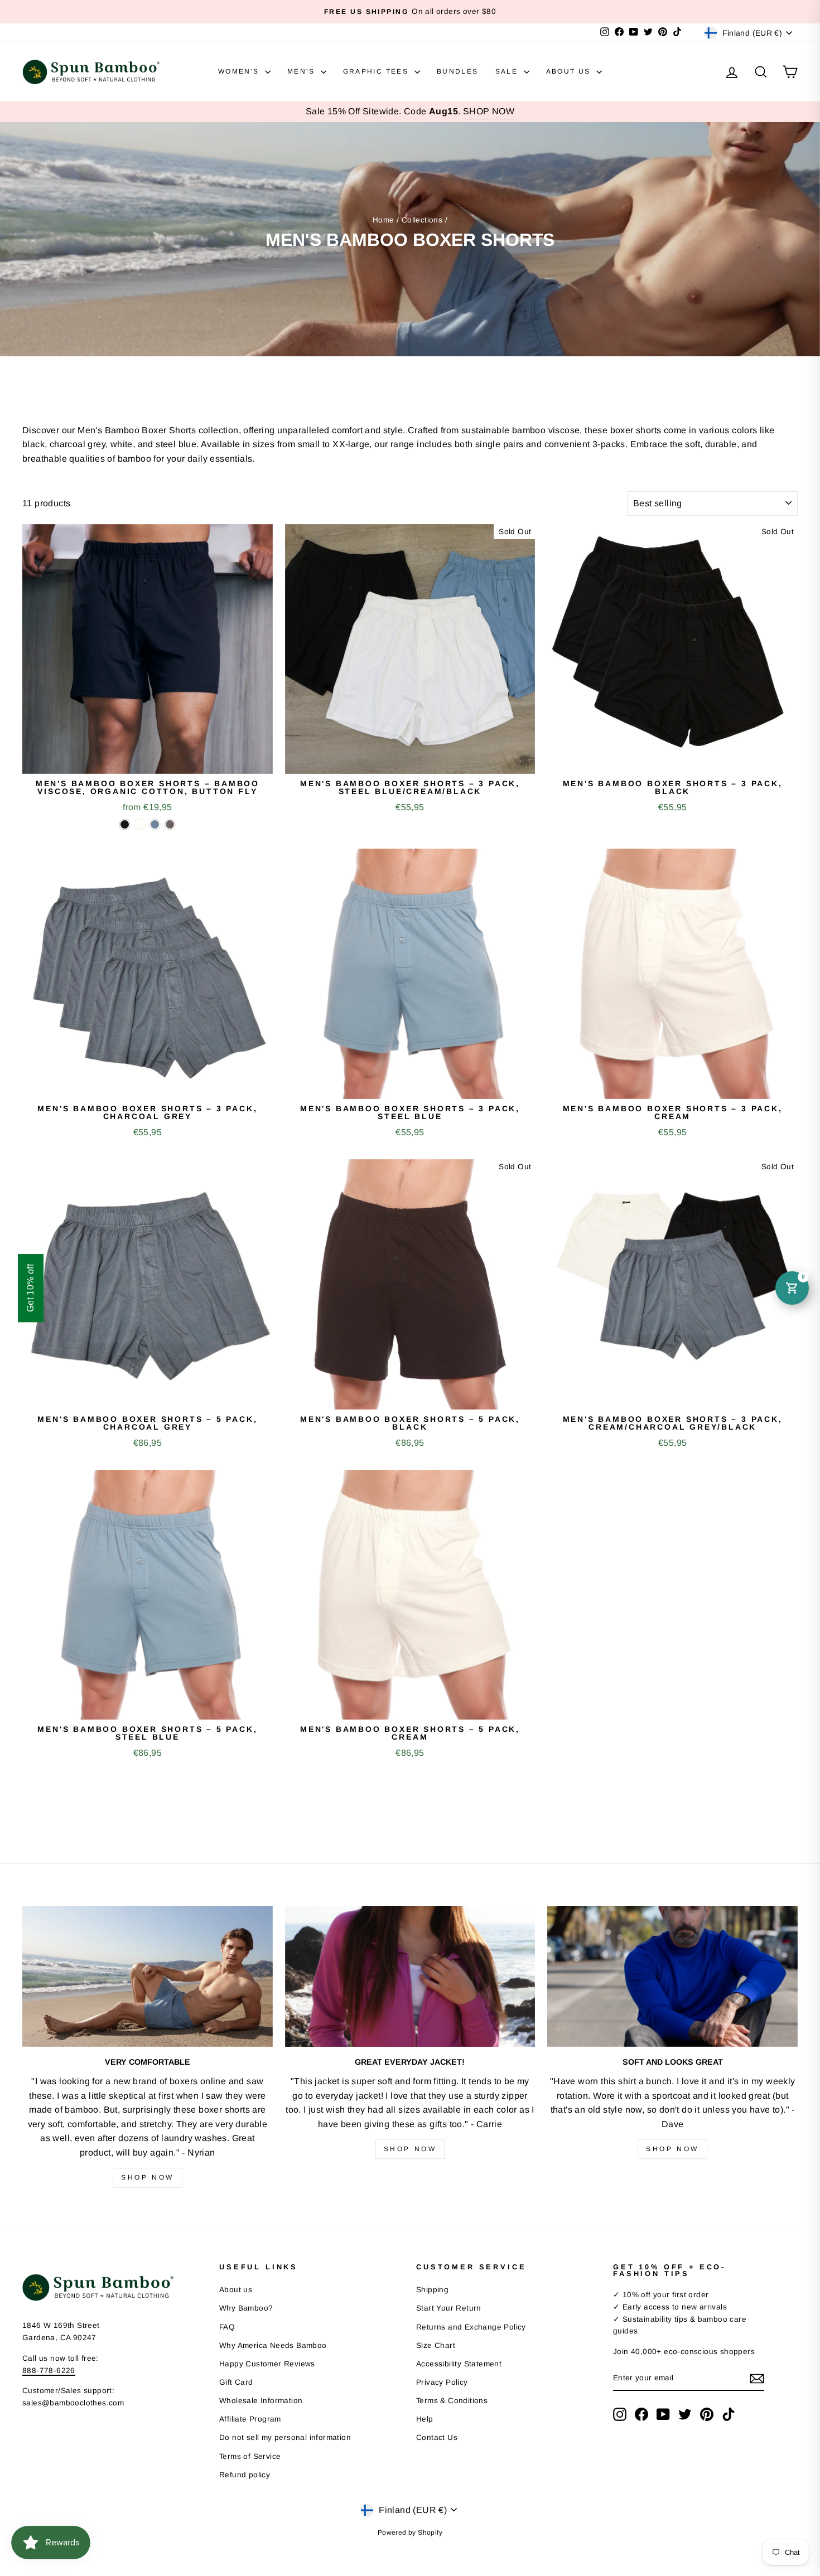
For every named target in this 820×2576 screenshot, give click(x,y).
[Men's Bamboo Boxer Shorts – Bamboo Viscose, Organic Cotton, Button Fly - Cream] (140, 824)
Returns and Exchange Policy (471, 2327)
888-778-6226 (49, 2371)
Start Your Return (449, 2308)
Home (384, 220)
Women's (240, 71)
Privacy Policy (442, 2382)
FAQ (227, 2327)
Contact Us (437, 2437)
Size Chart (436, 2345)
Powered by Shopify (410, 2533)
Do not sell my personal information (285, 2437)
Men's (302, 71)
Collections (422, 220)
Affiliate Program (250, 2419)
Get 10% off (30, 1288)
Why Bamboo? (246, 2308)
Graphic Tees (377, 71)
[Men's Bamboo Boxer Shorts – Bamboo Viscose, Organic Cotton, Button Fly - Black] (125, 824)
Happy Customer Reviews (267, 2364)
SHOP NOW (489, 111)
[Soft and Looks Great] (672, 1976)
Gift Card (236, 2382)
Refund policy (245, 2475)
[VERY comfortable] (148, 1976)
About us (236, 2290)
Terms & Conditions (452, 2401)
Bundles (458, 71)
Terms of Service (250, 2456)
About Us (570, 71)
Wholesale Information (261, 2401)
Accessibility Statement (459, 2364)
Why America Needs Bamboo (273, 2345)
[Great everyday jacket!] (410, 1976)
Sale (508, 71)
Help (425, 2419)
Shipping (432, 2290)
